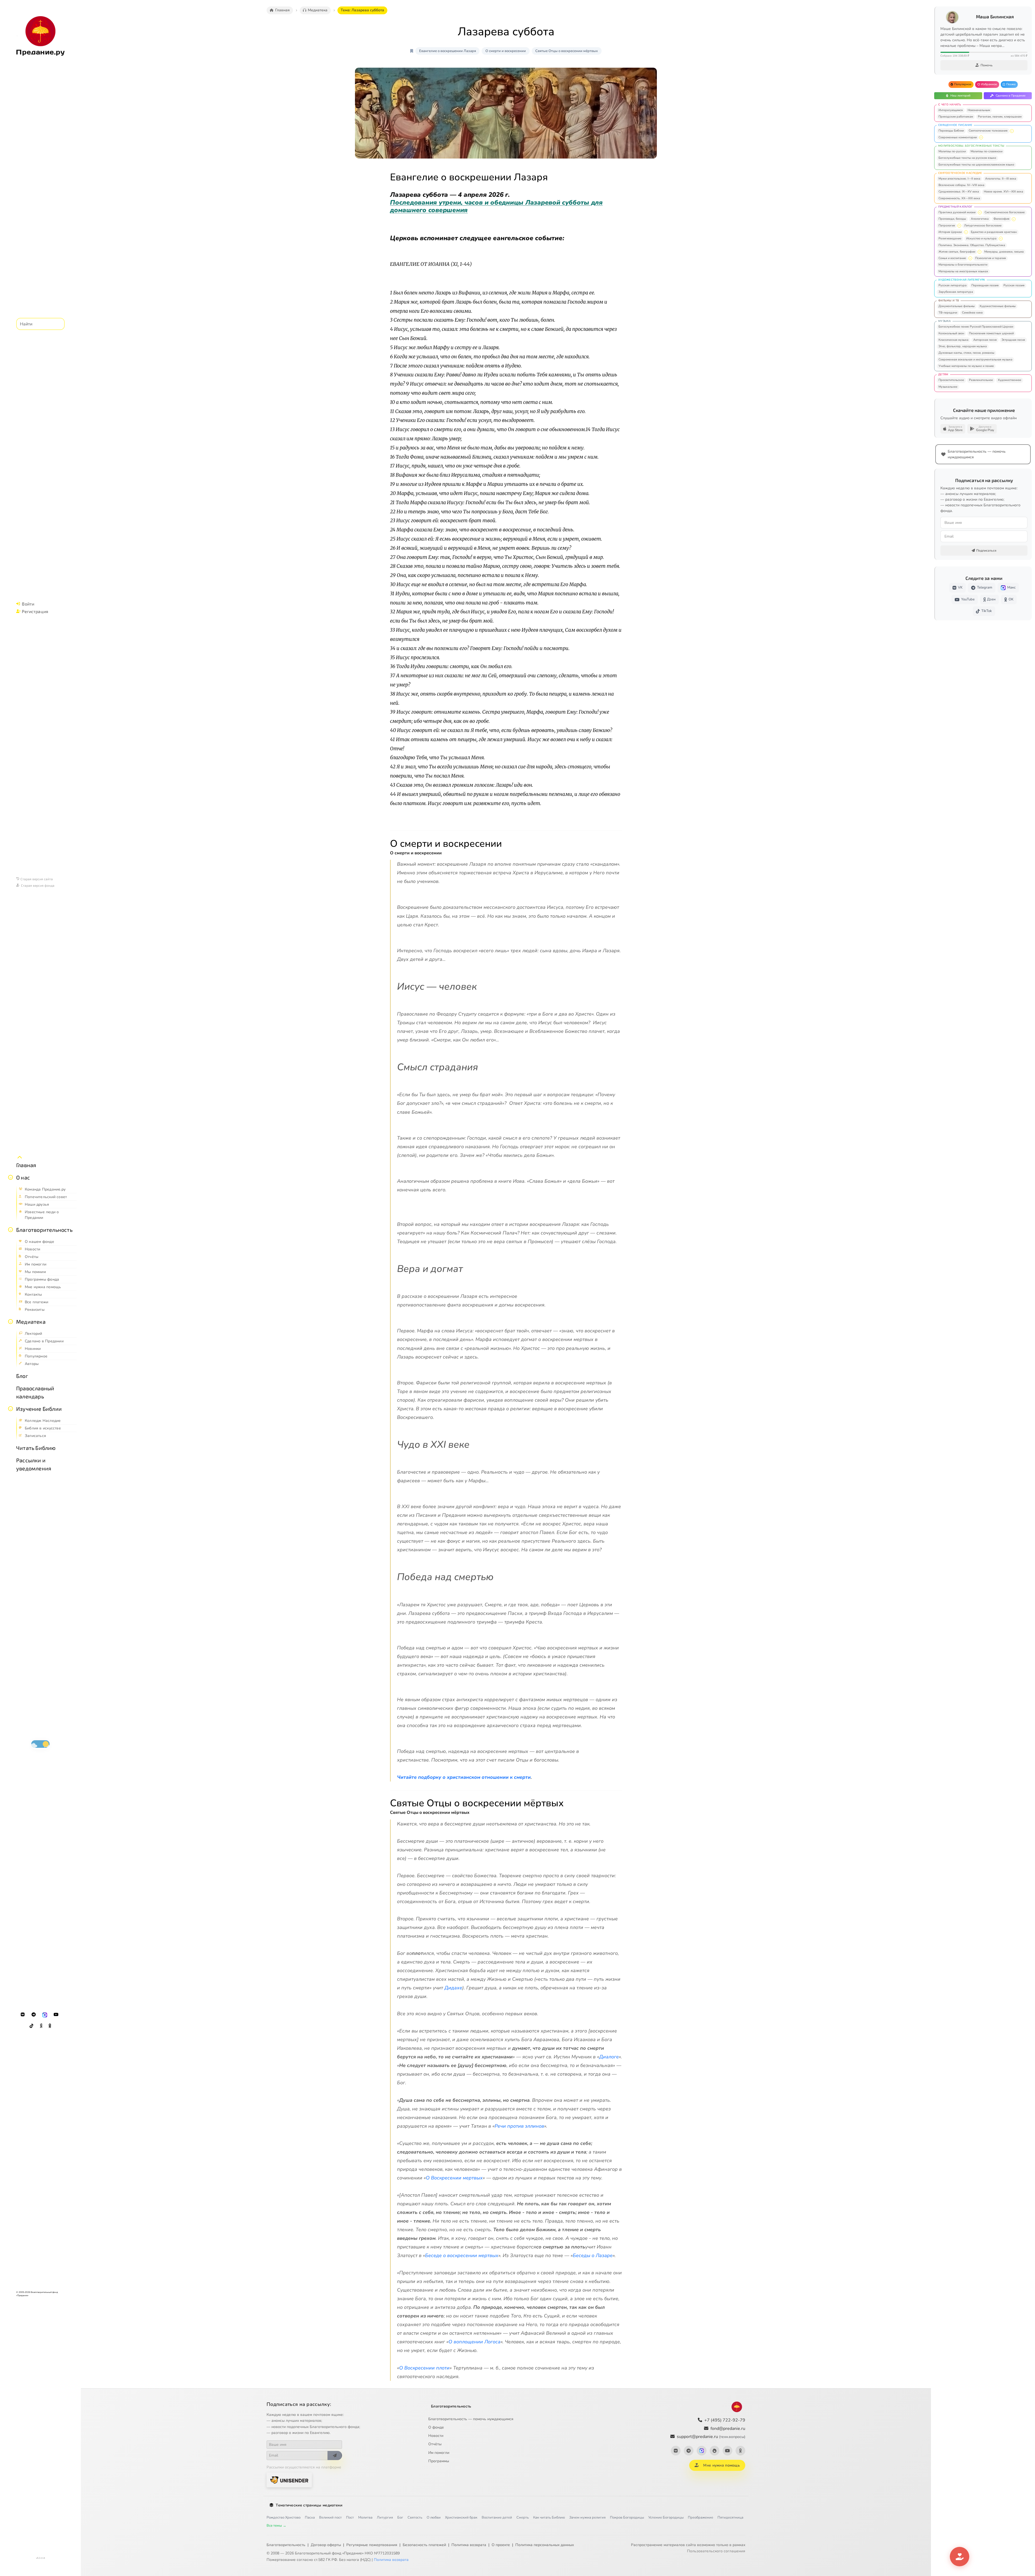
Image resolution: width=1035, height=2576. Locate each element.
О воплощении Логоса (475, 2342)
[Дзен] (41, 2026)
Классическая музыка (953, 340)
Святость (415, 2517)
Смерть (523, 2517)
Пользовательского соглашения (716, 2551)
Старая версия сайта (37, 879)
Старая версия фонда (38, 885)
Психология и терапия (991, 258)
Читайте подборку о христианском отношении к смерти (464, 1777)
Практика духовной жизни (957, 212)
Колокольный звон (951, 333)
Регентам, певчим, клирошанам (1000, 117)
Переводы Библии (951, 131)
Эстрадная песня (1013, 340)
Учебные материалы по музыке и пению (966, 366)
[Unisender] (289, 2480)
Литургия (385, 2517)
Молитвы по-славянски (986, 151)
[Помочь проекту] (960, 2557)
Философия (1001, 219)
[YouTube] (56, 2015)
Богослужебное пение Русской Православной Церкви (976, 327)
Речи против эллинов (519, 2126)
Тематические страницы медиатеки (309, 2505)
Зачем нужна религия (587, 2517)
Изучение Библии (39, 1409)
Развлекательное (981, 380)
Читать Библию (36, 1448)
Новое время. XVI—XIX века (1003, 192)
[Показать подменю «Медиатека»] (11, 1322)
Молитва (365, 2517)
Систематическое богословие (1005, 212)
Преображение (701, 2517)
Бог (400, 2517)
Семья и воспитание (952, 258)
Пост (350, 2517)
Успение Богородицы (666, 2517)
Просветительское (951, 380)
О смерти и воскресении (506, 51)
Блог (22, 1376)
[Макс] (45, 2015)
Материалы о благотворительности (963, 265)
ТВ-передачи (948, 313)
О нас (23, 1177)
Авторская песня (985, 340)
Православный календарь (35, 1392)
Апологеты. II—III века (1001, 179)
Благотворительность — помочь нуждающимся (471, 2419)
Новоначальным (979, 110)
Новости (436, 2436)
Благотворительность (44, 1230)
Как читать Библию (549, 2517)
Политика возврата (469, 2545)
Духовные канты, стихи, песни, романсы (966, 353)
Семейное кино (972, 313)
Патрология (947, 226)
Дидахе (453, 1988)
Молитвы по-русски (952, 151)
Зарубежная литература (956, 292)
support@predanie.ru (711, 2437)
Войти (28, 604)
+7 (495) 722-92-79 (725, 2420)
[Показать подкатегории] (1012, 131)
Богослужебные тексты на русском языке (967, 158)
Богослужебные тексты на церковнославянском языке (976, 165)
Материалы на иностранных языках (963, 271)
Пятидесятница (730, 2517)
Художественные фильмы (998, 306)
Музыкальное (948, 387)
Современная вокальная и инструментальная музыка (975, 360)
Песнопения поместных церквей (991, 333)
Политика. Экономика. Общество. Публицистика (972, 245)
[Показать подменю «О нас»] (11, 1177)
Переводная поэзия (985, 285)
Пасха (310, 2517)
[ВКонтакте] (23, 2015)
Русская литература (953, 285)
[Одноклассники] (50, 2026)
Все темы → (276, 2526)
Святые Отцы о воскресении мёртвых (567, 51)
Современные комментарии (958, 137)
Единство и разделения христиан (994, 232)
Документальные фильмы (957, 306)
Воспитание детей (497, 2517)
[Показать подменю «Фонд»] (11, 1230)
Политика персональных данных (545, 2545)
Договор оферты (326, 2545)
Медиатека (31, 1322)
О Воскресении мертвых (454, 2178)
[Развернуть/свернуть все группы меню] (20, 1157)
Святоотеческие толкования (988, 131)
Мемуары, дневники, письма (1004, 252)
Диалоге (609, 2057)
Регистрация (35, 611)
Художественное (1010, 380)
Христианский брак (461, 2517)
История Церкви (950, 232)
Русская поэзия (1014, 285)
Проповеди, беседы (952, 219)
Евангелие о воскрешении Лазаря (448, 51)
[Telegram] (34, 2015)
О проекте (501, 2545)
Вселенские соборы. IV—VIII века (961, 185)
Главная (26, 1165)
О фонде (436, 2427)
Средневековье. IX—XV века (959, 192)
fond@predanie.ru (728, 2429)
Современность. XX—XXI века (959, 198)
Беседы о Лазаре (593, 2255)
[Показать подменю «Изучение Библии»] (11, 1409)
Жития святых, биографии (957, 252)
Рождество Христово (284, 2517)
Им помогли (439, 2453)
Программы (439, 2461)
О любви (434, 2517)
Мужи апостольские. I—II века (959, 179)
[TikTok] (32, 2026)
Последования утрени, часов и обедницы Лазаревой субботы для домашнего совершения (496, 206)
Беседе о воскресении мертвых (462, 2255)
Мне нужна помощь (721, 2465)
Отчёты (435, 2444)
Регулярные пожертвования (372, 2545)
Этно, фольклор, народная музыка (963, 346)
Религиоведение (950, 238)
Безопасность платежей (424, 2545)
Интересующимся (951, 110)
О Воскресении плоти (424, 2368)
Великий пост (330, 2517)
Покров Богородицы (627, 2517)
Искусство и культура (981, 238)
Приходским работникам (956, 117)
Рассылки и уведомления (34, 1464)
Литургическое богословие (983, 226)
